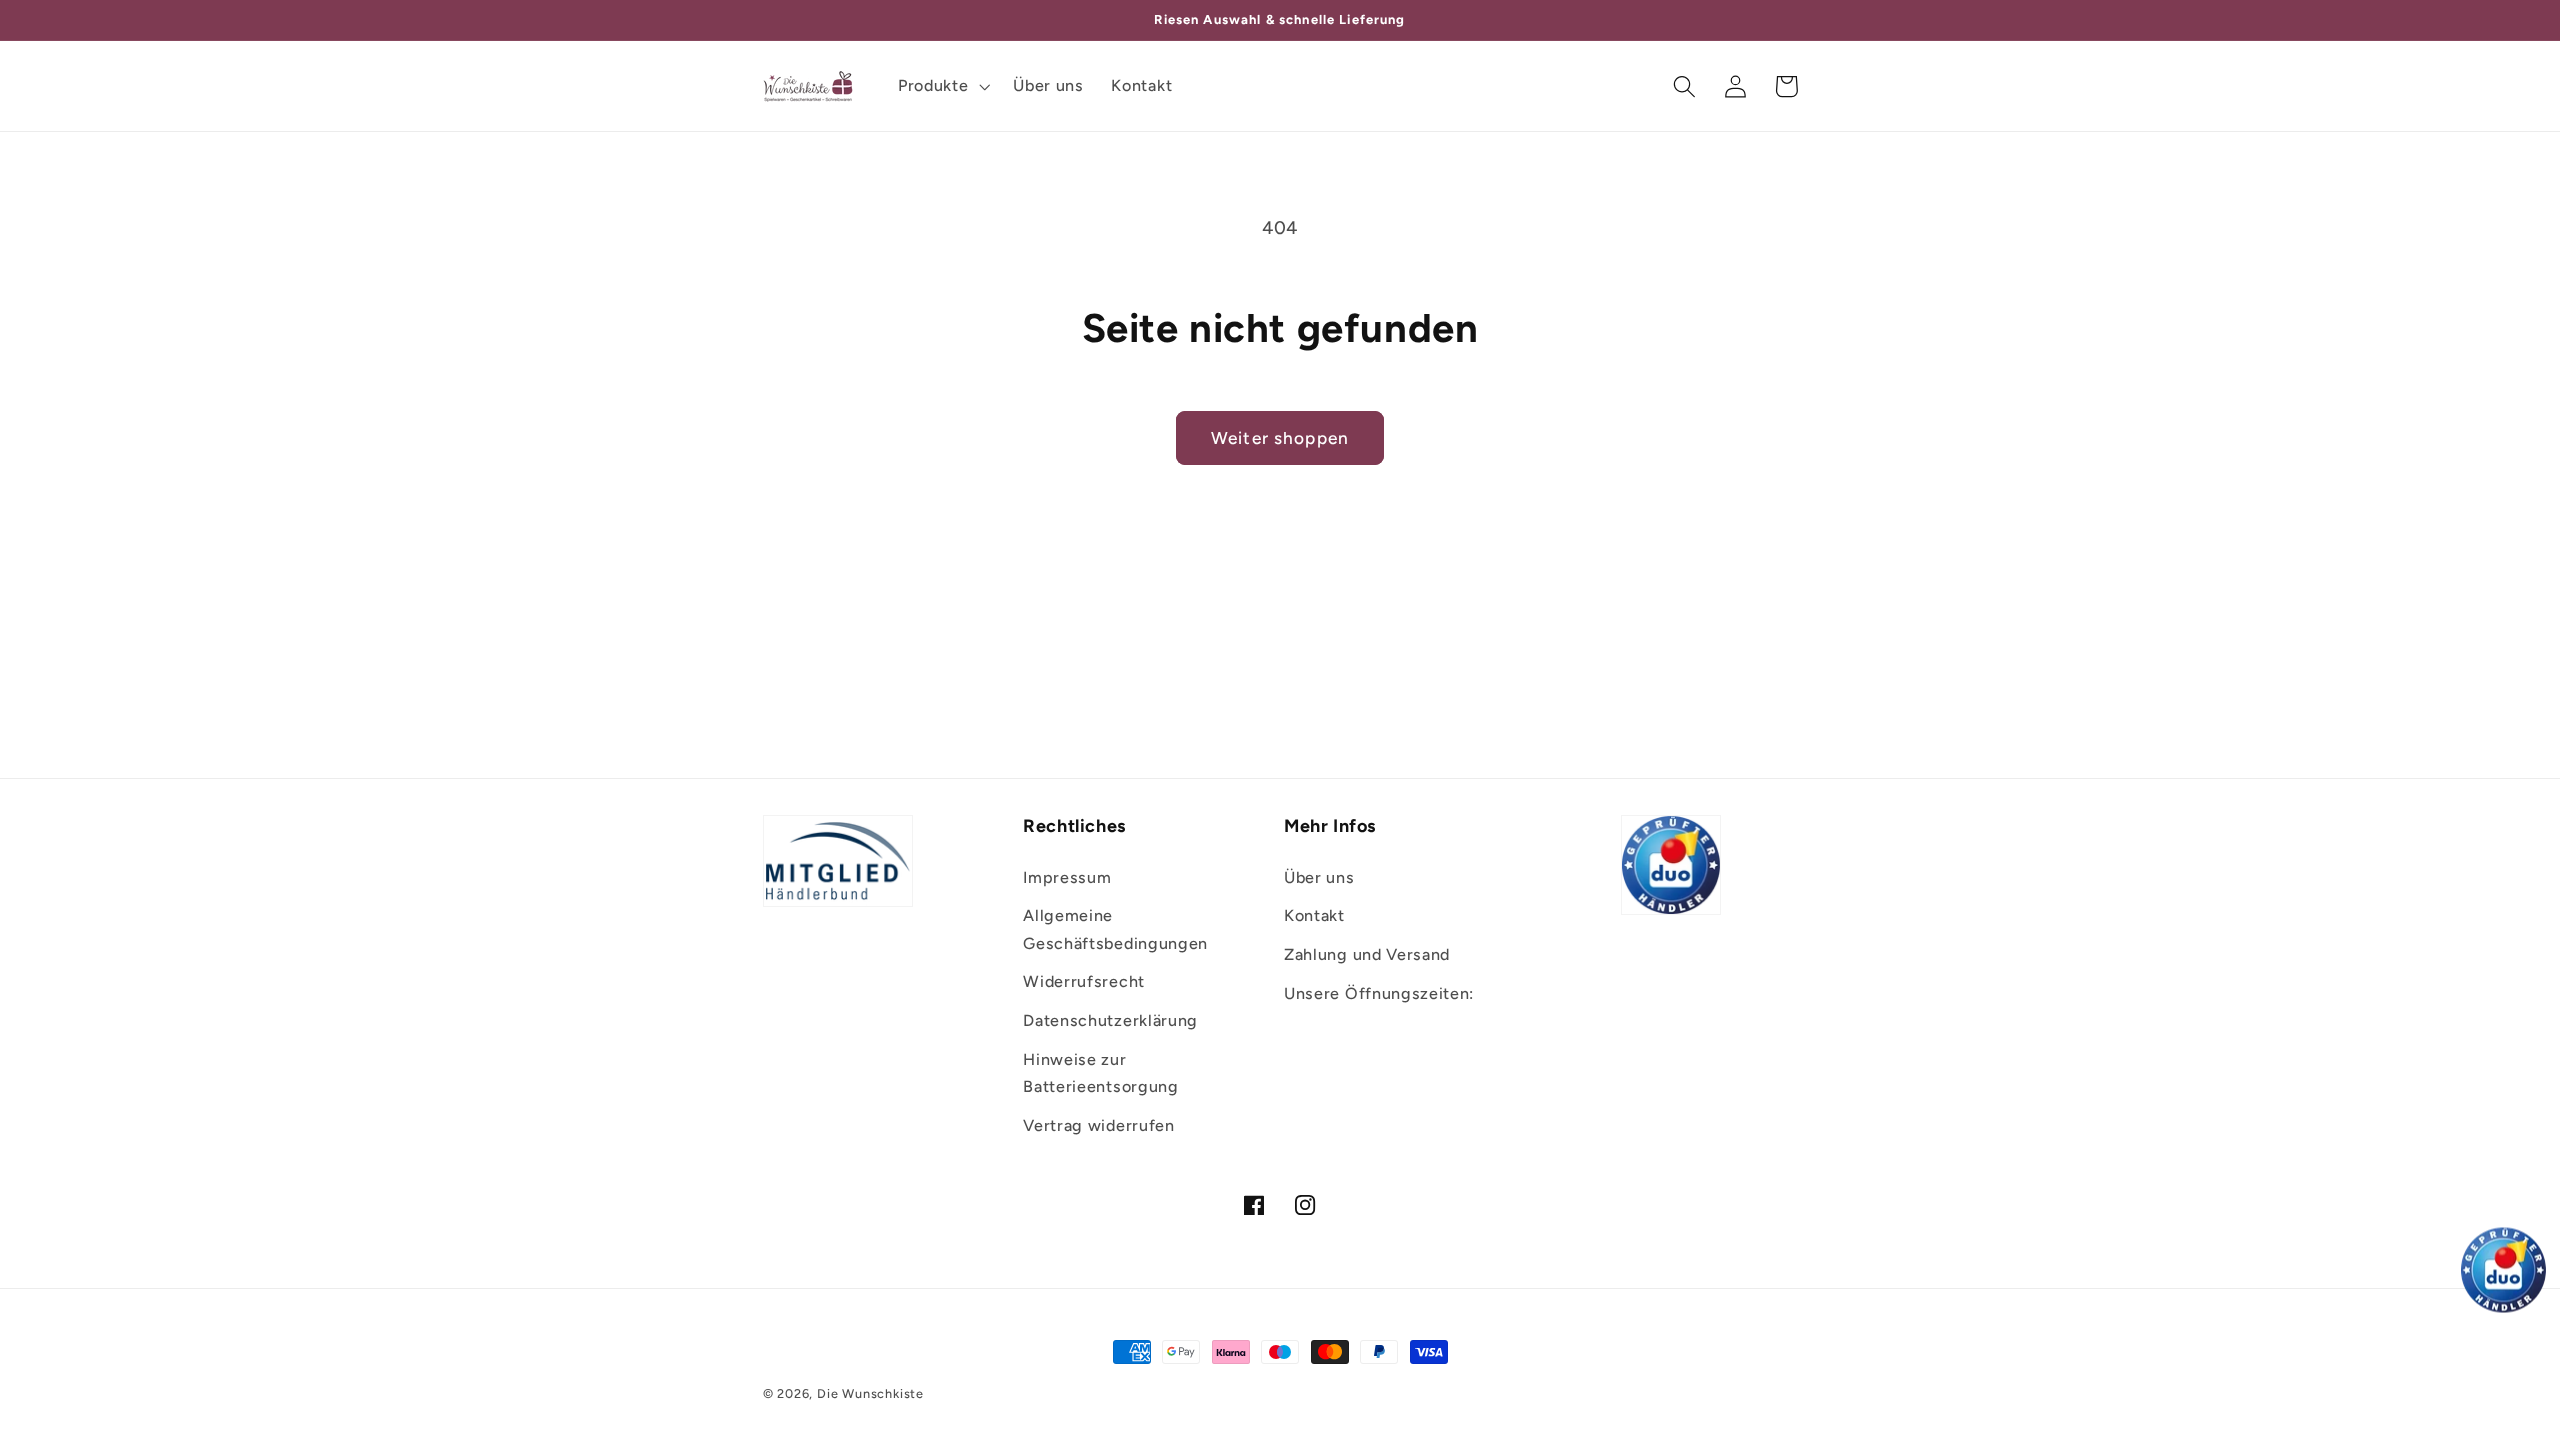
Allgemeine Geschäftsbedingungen (1115, 929)
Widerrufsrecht (1084, 981)
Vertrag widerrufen (1098, 1125)
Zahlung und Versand (1367, 954)
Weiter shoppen (1280, 438)
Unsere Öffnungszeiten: (1379, 993)
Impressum (1067, 877)
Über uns (1319, 877)
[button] (941, 86)
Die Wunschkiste (870, 1393)
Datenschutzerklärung (1110, 1020)
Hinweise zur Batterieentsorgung (1100, 1073)
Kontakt (1314, 915)
